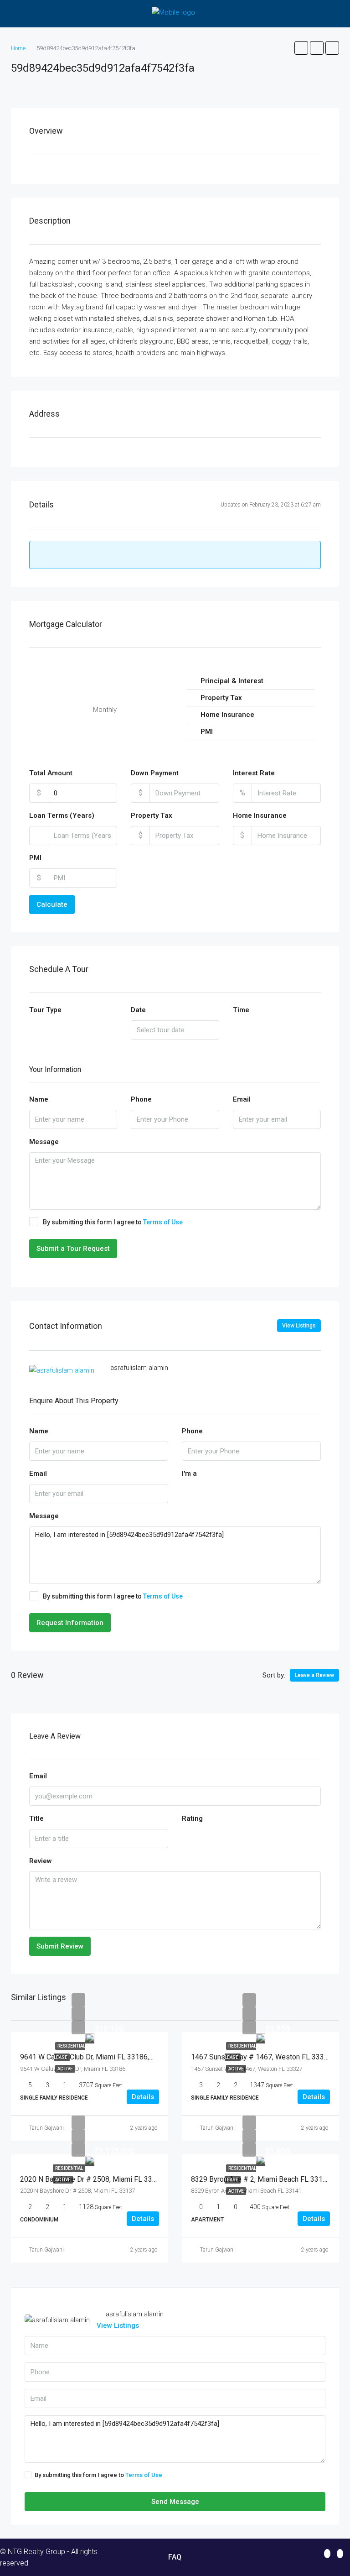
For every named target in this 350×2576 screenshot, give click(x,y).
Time (241, 1010)
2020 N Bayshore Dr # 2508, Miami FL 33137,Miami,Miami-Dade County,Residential (153, 2179)
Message (44, 1142)
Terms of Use (163, 1222)
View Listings (299, 1326)
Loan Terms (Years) (62, 815)
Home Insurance (260, 815)
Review (41, 1861)
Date (138, 1010)
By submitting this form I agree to (113, 1222)
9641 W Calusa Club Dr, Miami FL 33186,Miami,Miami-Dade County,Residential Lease (156, 2057)
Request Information (70, 1623)
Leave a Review (314, 1675)
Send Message (175, 2502)
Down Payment (155, 773)
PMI (35, 858)
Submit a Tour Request (73, 1249)
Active (65, 2069)
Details (143, 2097)
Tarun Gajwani (46, 2128)
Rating (192, 1818)
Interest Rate (254, 773)
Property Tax (152, 815)
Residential (69, 2168)
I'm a (189, 1473)
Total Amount (51, 773)
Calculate (52, 904)
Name (39, 1099)
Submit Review (60, 1946)
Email (242, 1099)
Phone (141, 1099)
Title (36, 1818)
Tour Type (45, 1010)
